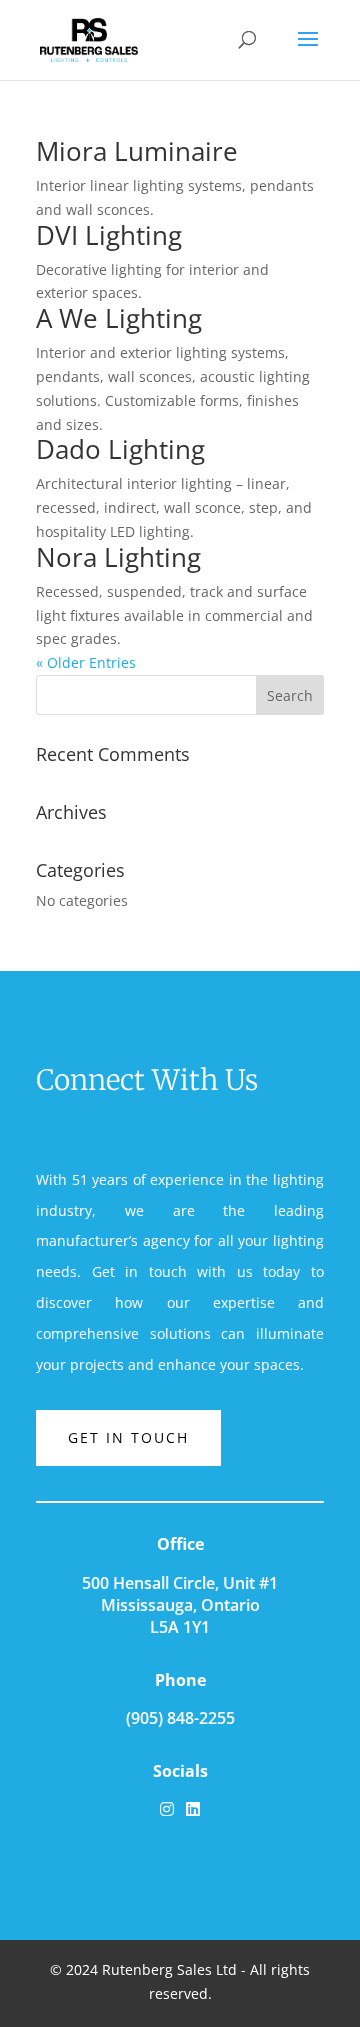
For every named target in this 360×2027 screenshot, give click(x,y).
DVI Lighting (109, 235)
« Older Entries (86, 662)
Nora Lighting (118, 557)
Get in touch (128, 1437)
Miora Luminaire (137, 151)
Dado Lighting (120, 449)
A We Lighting (119, 318)
